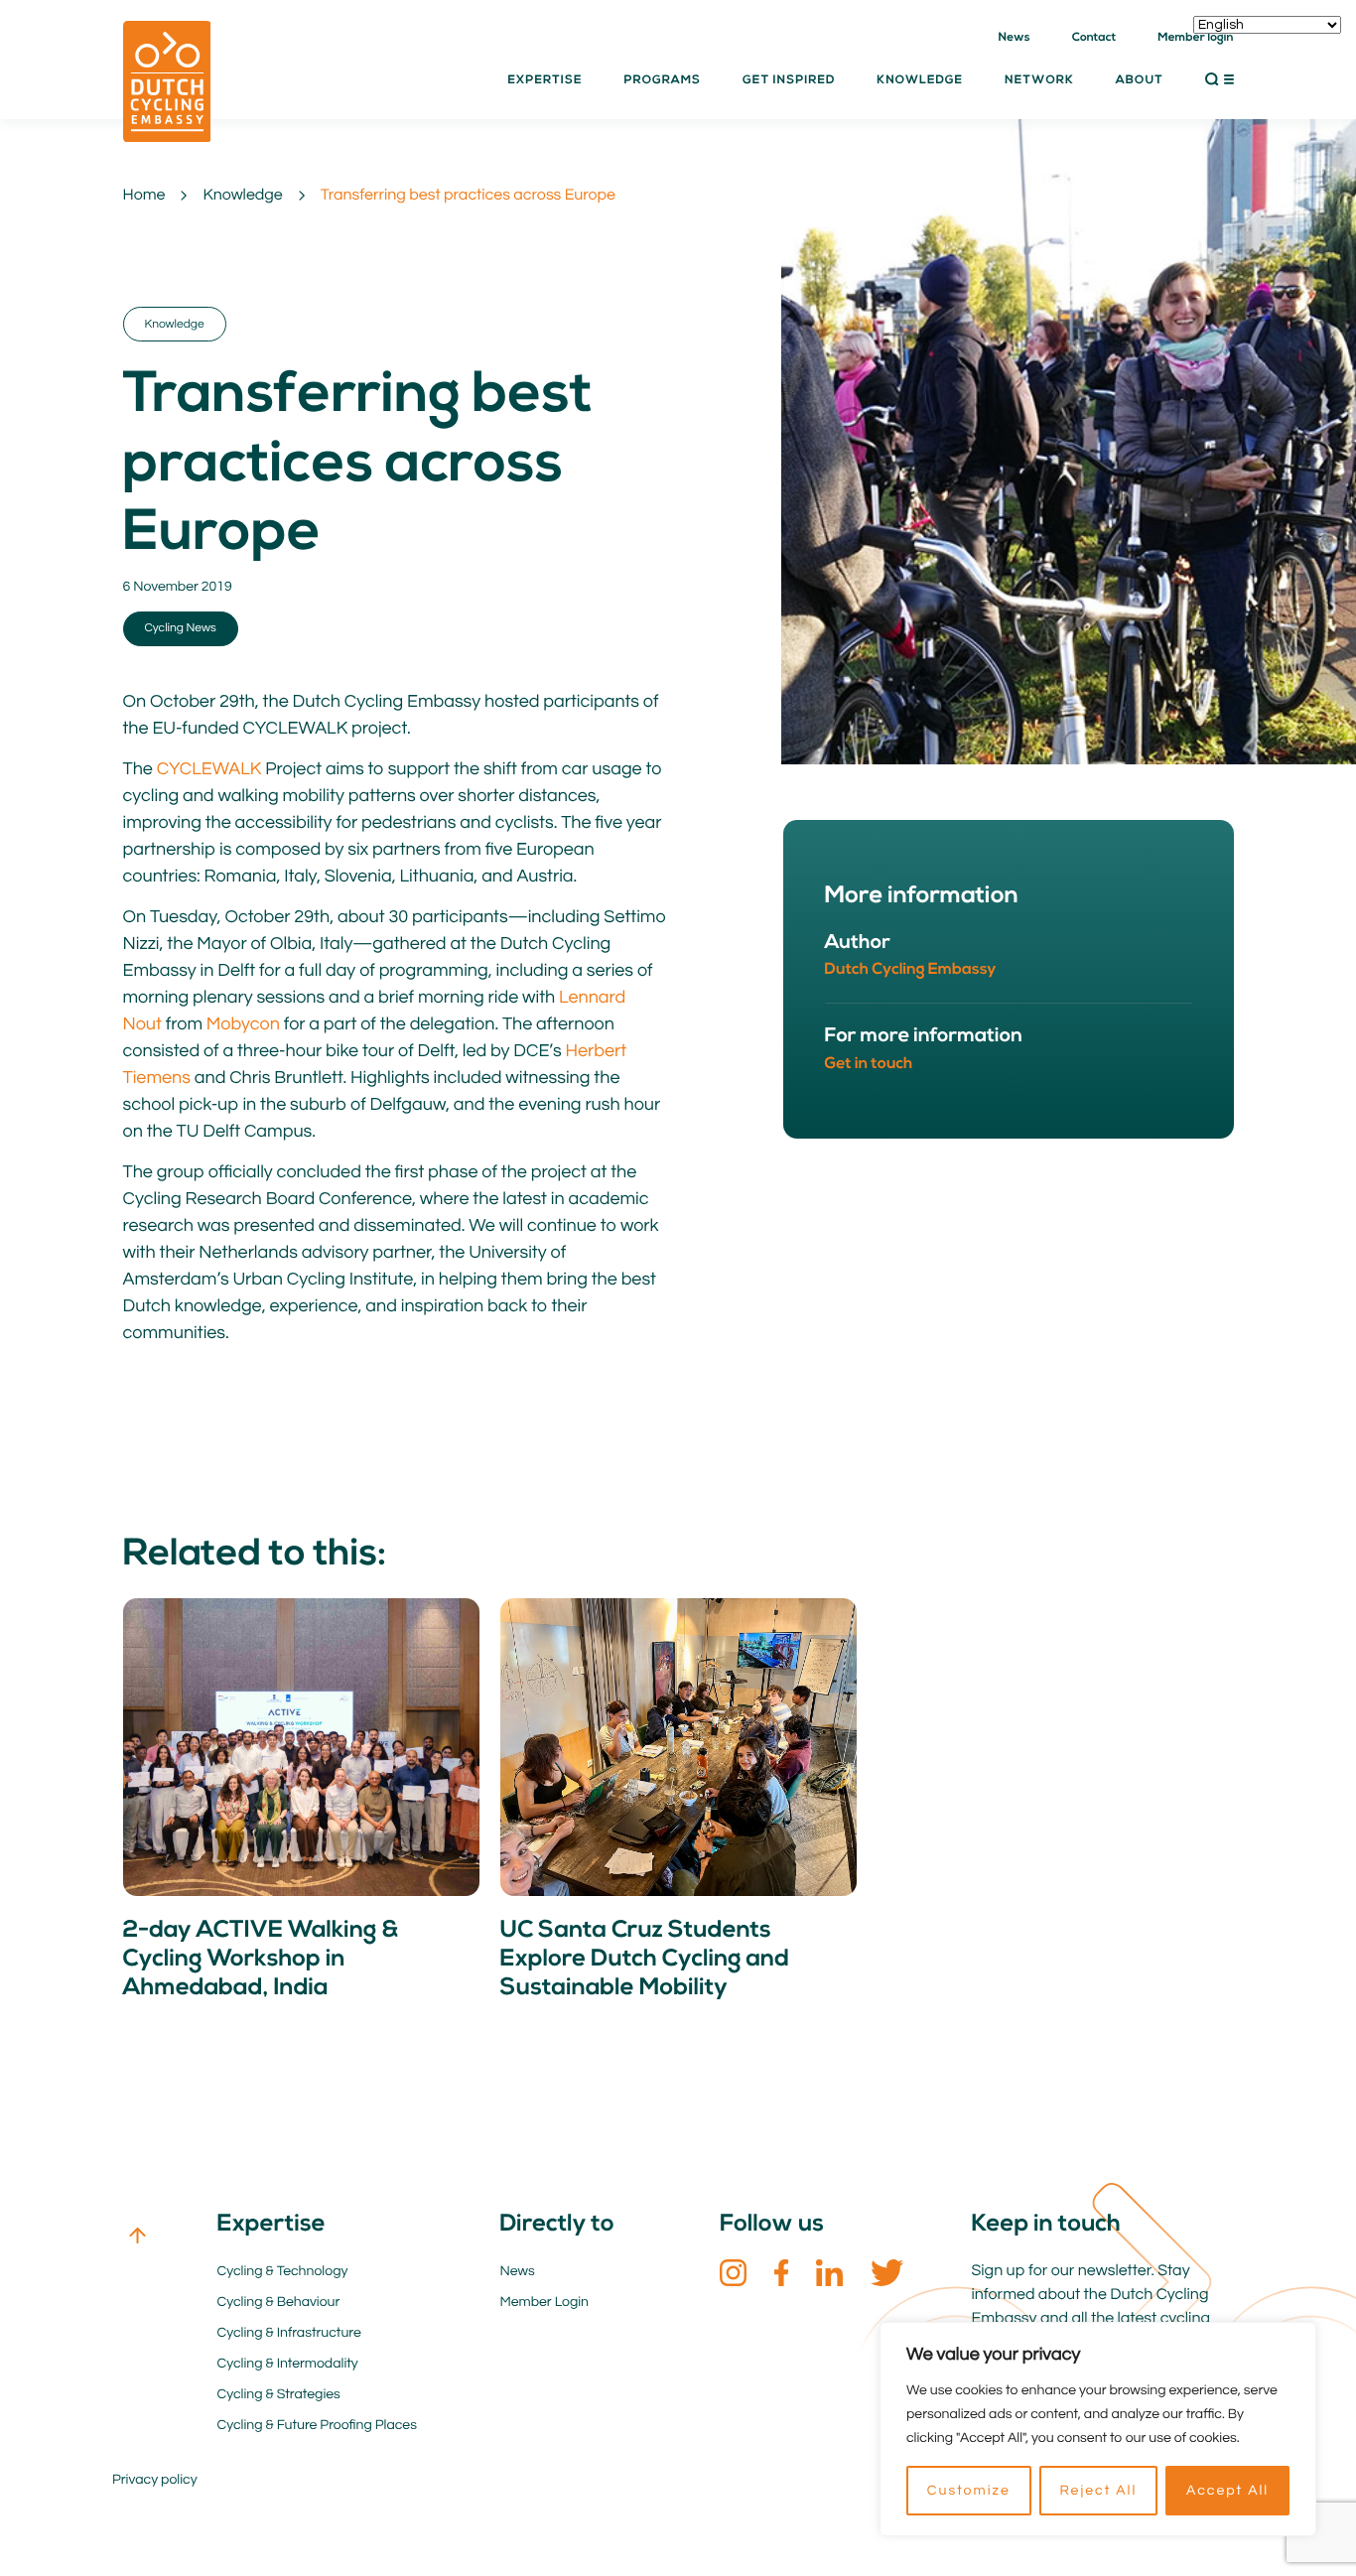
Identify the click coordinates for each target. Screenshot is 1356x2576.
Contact (1094, 38)
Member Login (545, 2302)
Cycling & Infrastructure (289, 2333)
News (1015, 38)
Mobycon (243, 1024)
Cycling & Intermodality (288, 2364)
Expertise (544, 80)
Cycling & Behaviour (279, 2302)
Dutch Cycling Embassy (911, 970)
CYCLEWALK (209, 769)
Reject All (1098, 2491)
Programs (662, 80)
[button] (1220, 79)
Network (1039, 80)
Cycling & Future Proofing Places (317, 2425)
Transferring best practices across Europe (468, 196)
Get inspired (789, 80)
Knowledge (242, 196)
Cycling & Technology (283, 2271)
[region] (1098, 2429)
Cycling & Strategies (279, 2394)
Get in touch (869, 1064)
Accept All (1227, 2491)
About (1140, 80)
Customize (969, 2491)
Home (144, 196)
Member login (1195, 38)
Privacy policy (155, 2480)
